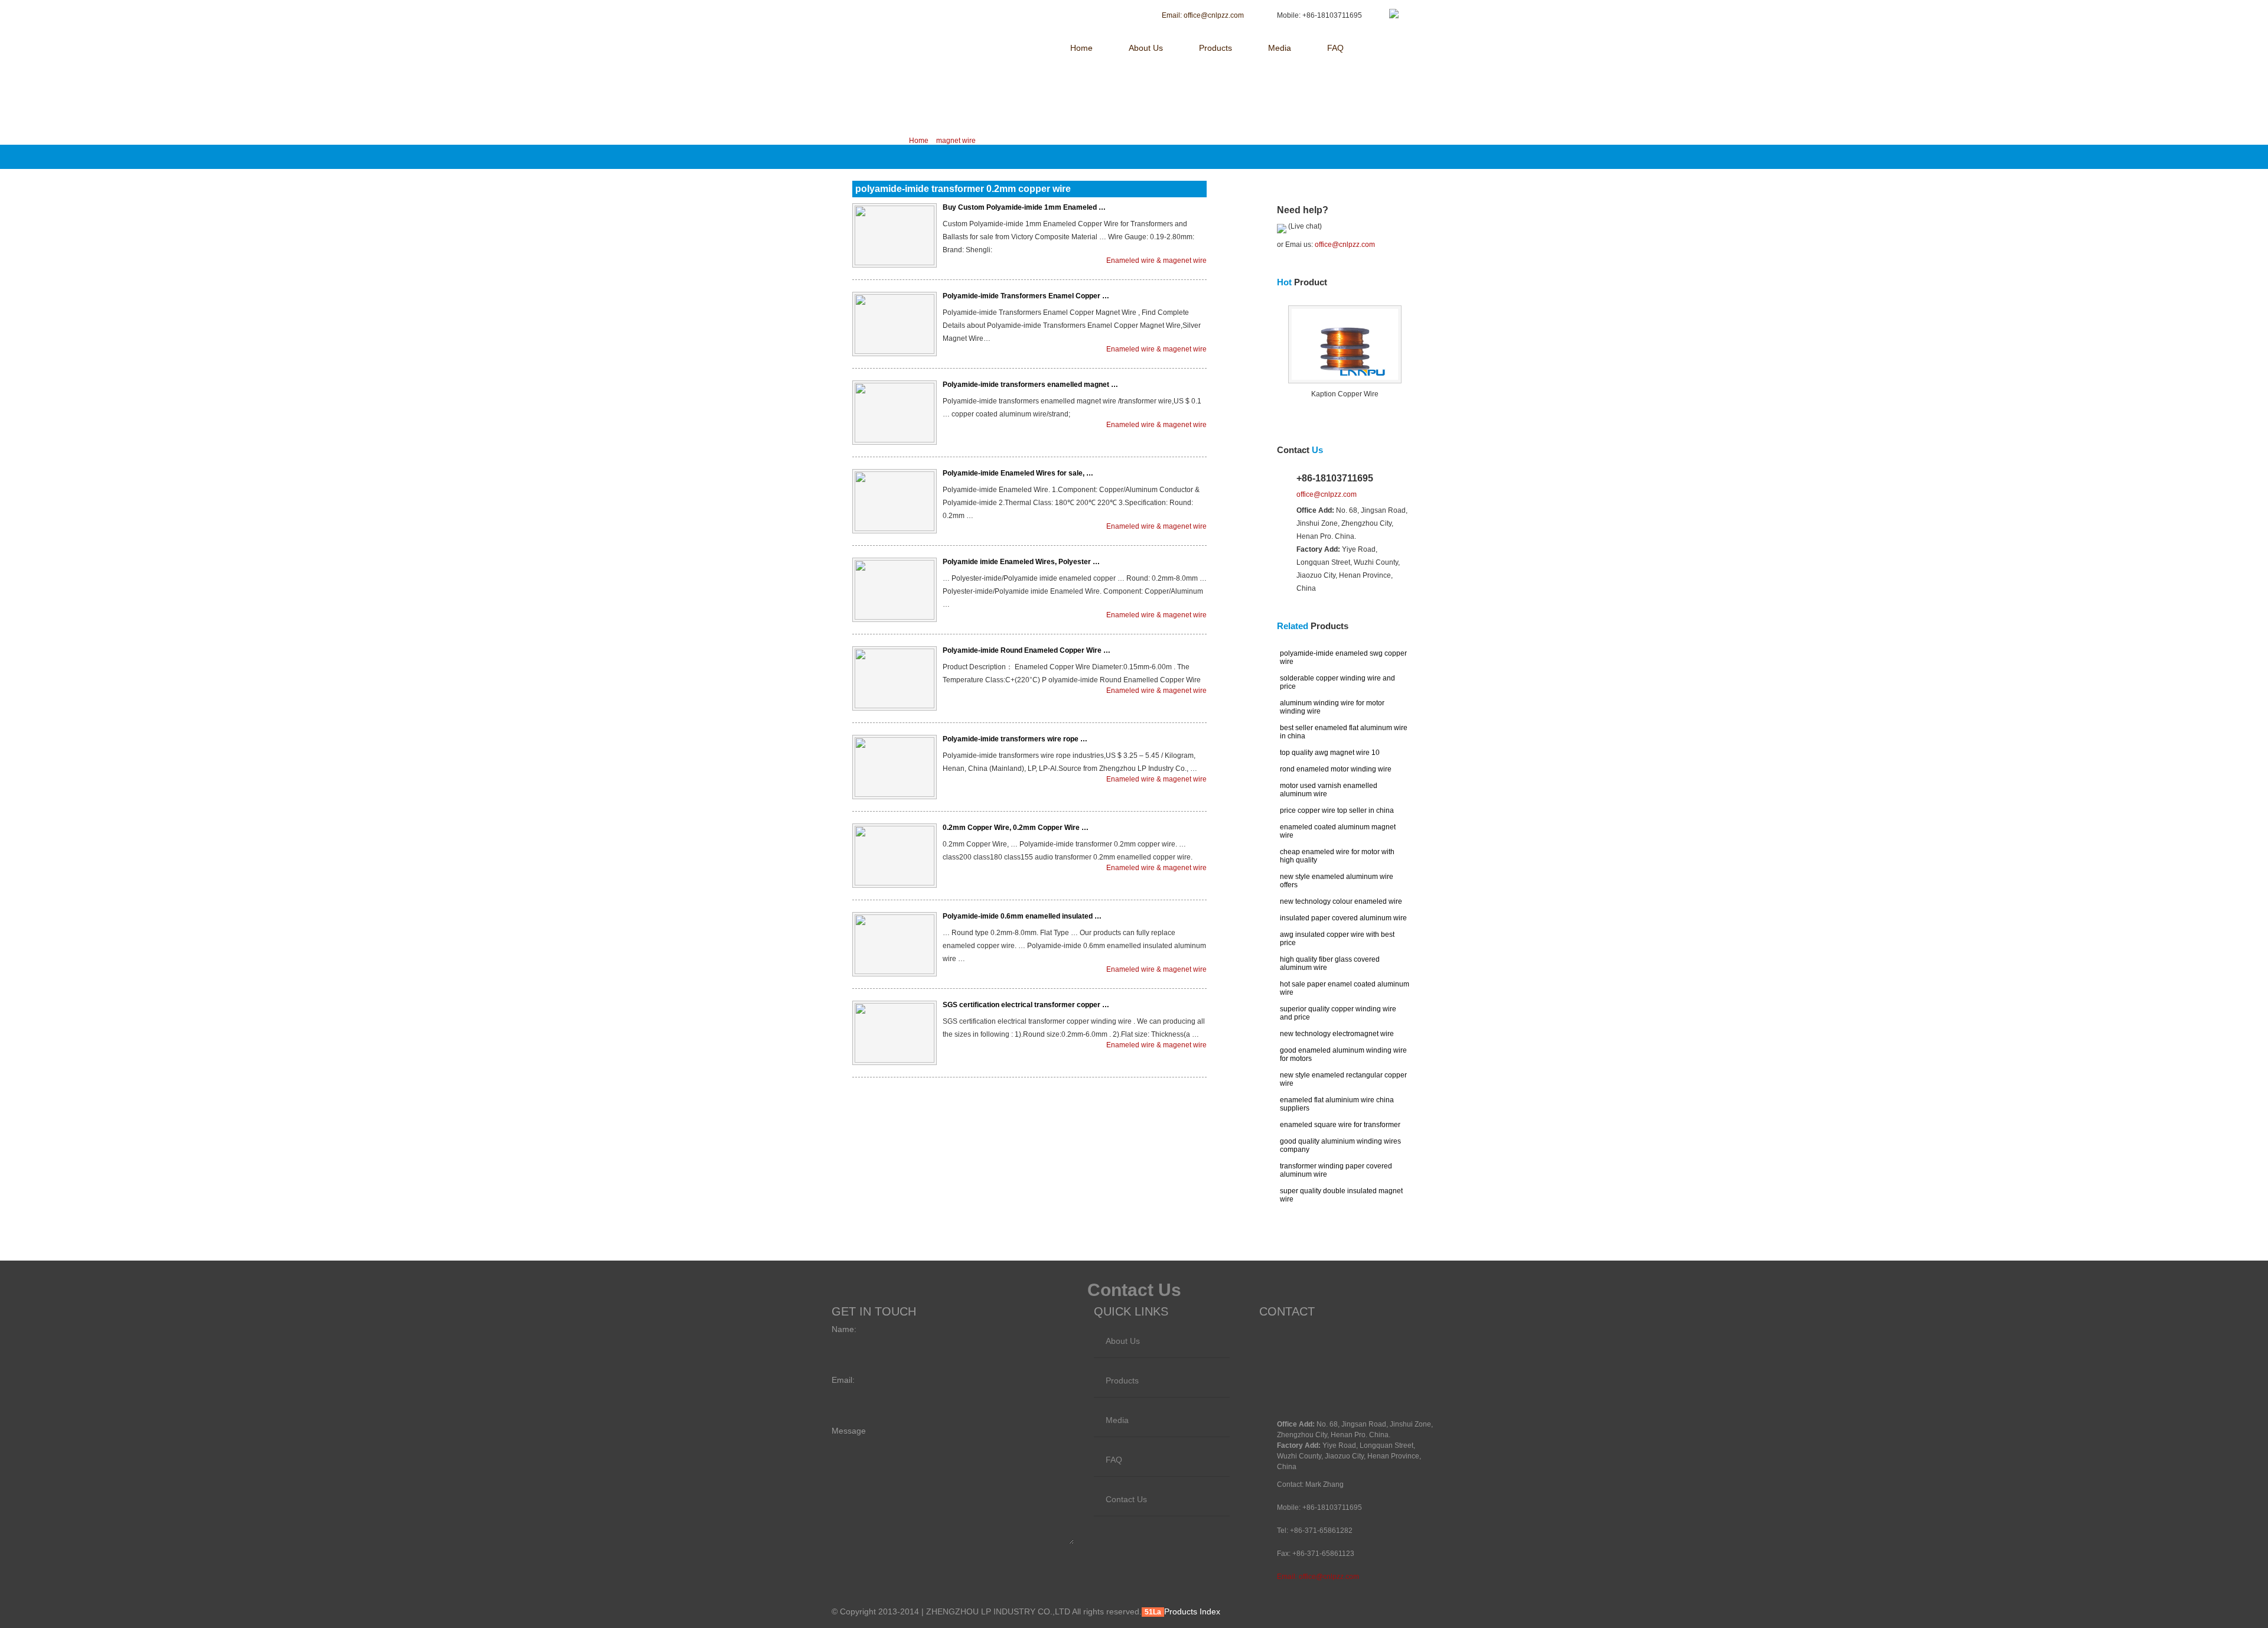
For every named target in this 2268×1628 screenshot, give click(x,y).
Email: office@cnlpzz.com (1318, 1577)
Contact (1300, 450)
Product (1302, 282)
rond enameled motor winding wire (1336, 769)
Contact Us (1126, 1499)
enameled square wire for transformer (1340, 1125)
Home (1081, 48)
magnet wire (956, 141)
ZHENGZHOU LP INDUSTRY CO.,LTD (932, 16)
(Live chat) (1304, 226)
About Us (1146, 48)
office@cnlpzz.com (1345, 245)
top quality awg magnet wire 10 (1330, 753)
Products (1216, 48)
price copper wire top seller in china (1337, 810)
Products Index (1192, 1611)
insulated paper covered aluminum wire (1343, 918)
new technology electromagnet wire (1337, 1034)
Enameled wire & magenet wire (1156, 261)
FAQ (1335, 48)
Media (1280, 48)
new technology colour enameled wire (1341, 901)
